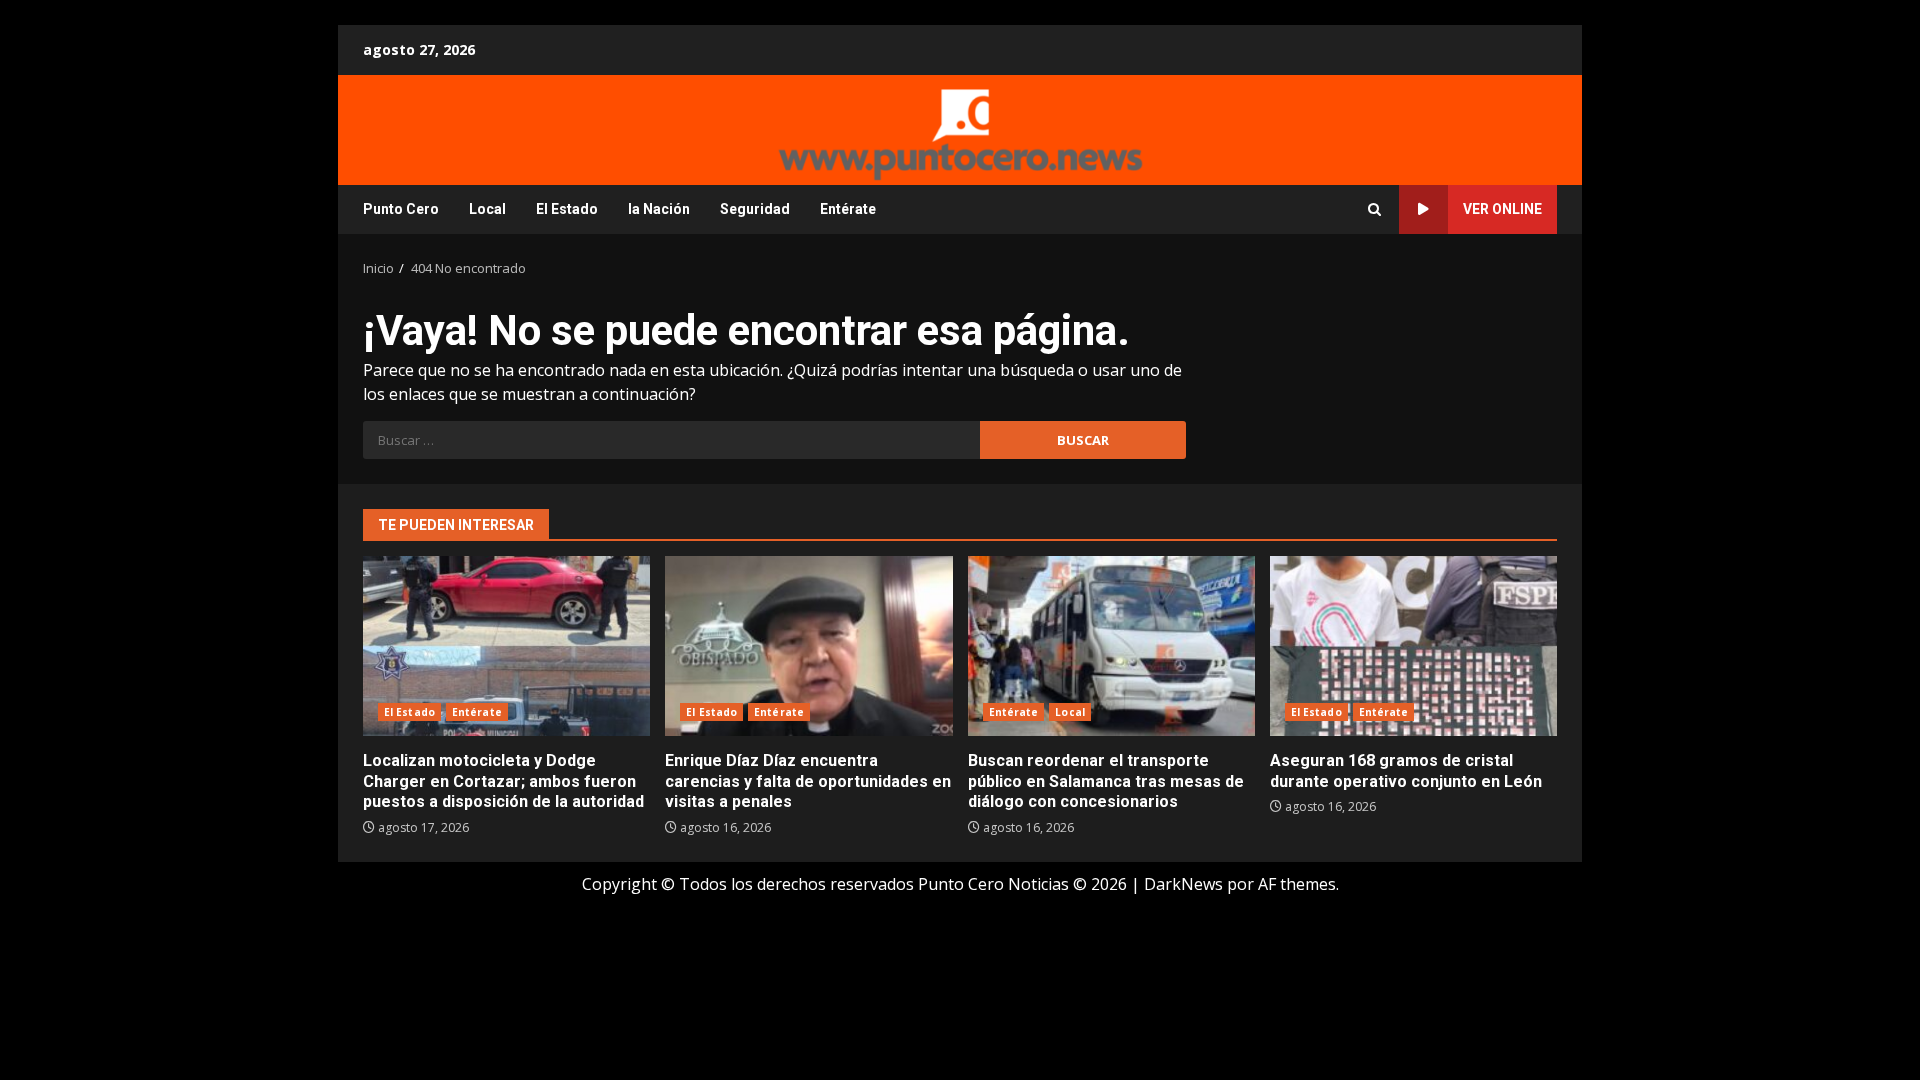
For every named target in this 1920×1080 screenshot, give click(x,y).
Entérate (848, 209)
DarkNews (1183, 884)
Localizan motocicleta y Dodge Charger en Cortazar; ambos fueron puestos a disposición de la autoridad (506, 646)
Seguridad (755, 209)
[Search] (1374, 209)
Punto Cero (401, 209)
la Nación (659, 209)
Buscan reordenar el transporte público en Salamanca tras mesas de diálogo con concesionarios (1111, 646)
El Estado (567, 209)
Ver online (1502, 209)
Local (487, 209)
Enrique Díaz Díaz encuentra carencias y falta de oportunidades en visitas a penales (808, 646)
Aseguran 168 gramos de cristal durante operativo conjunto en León (1413, 646)
